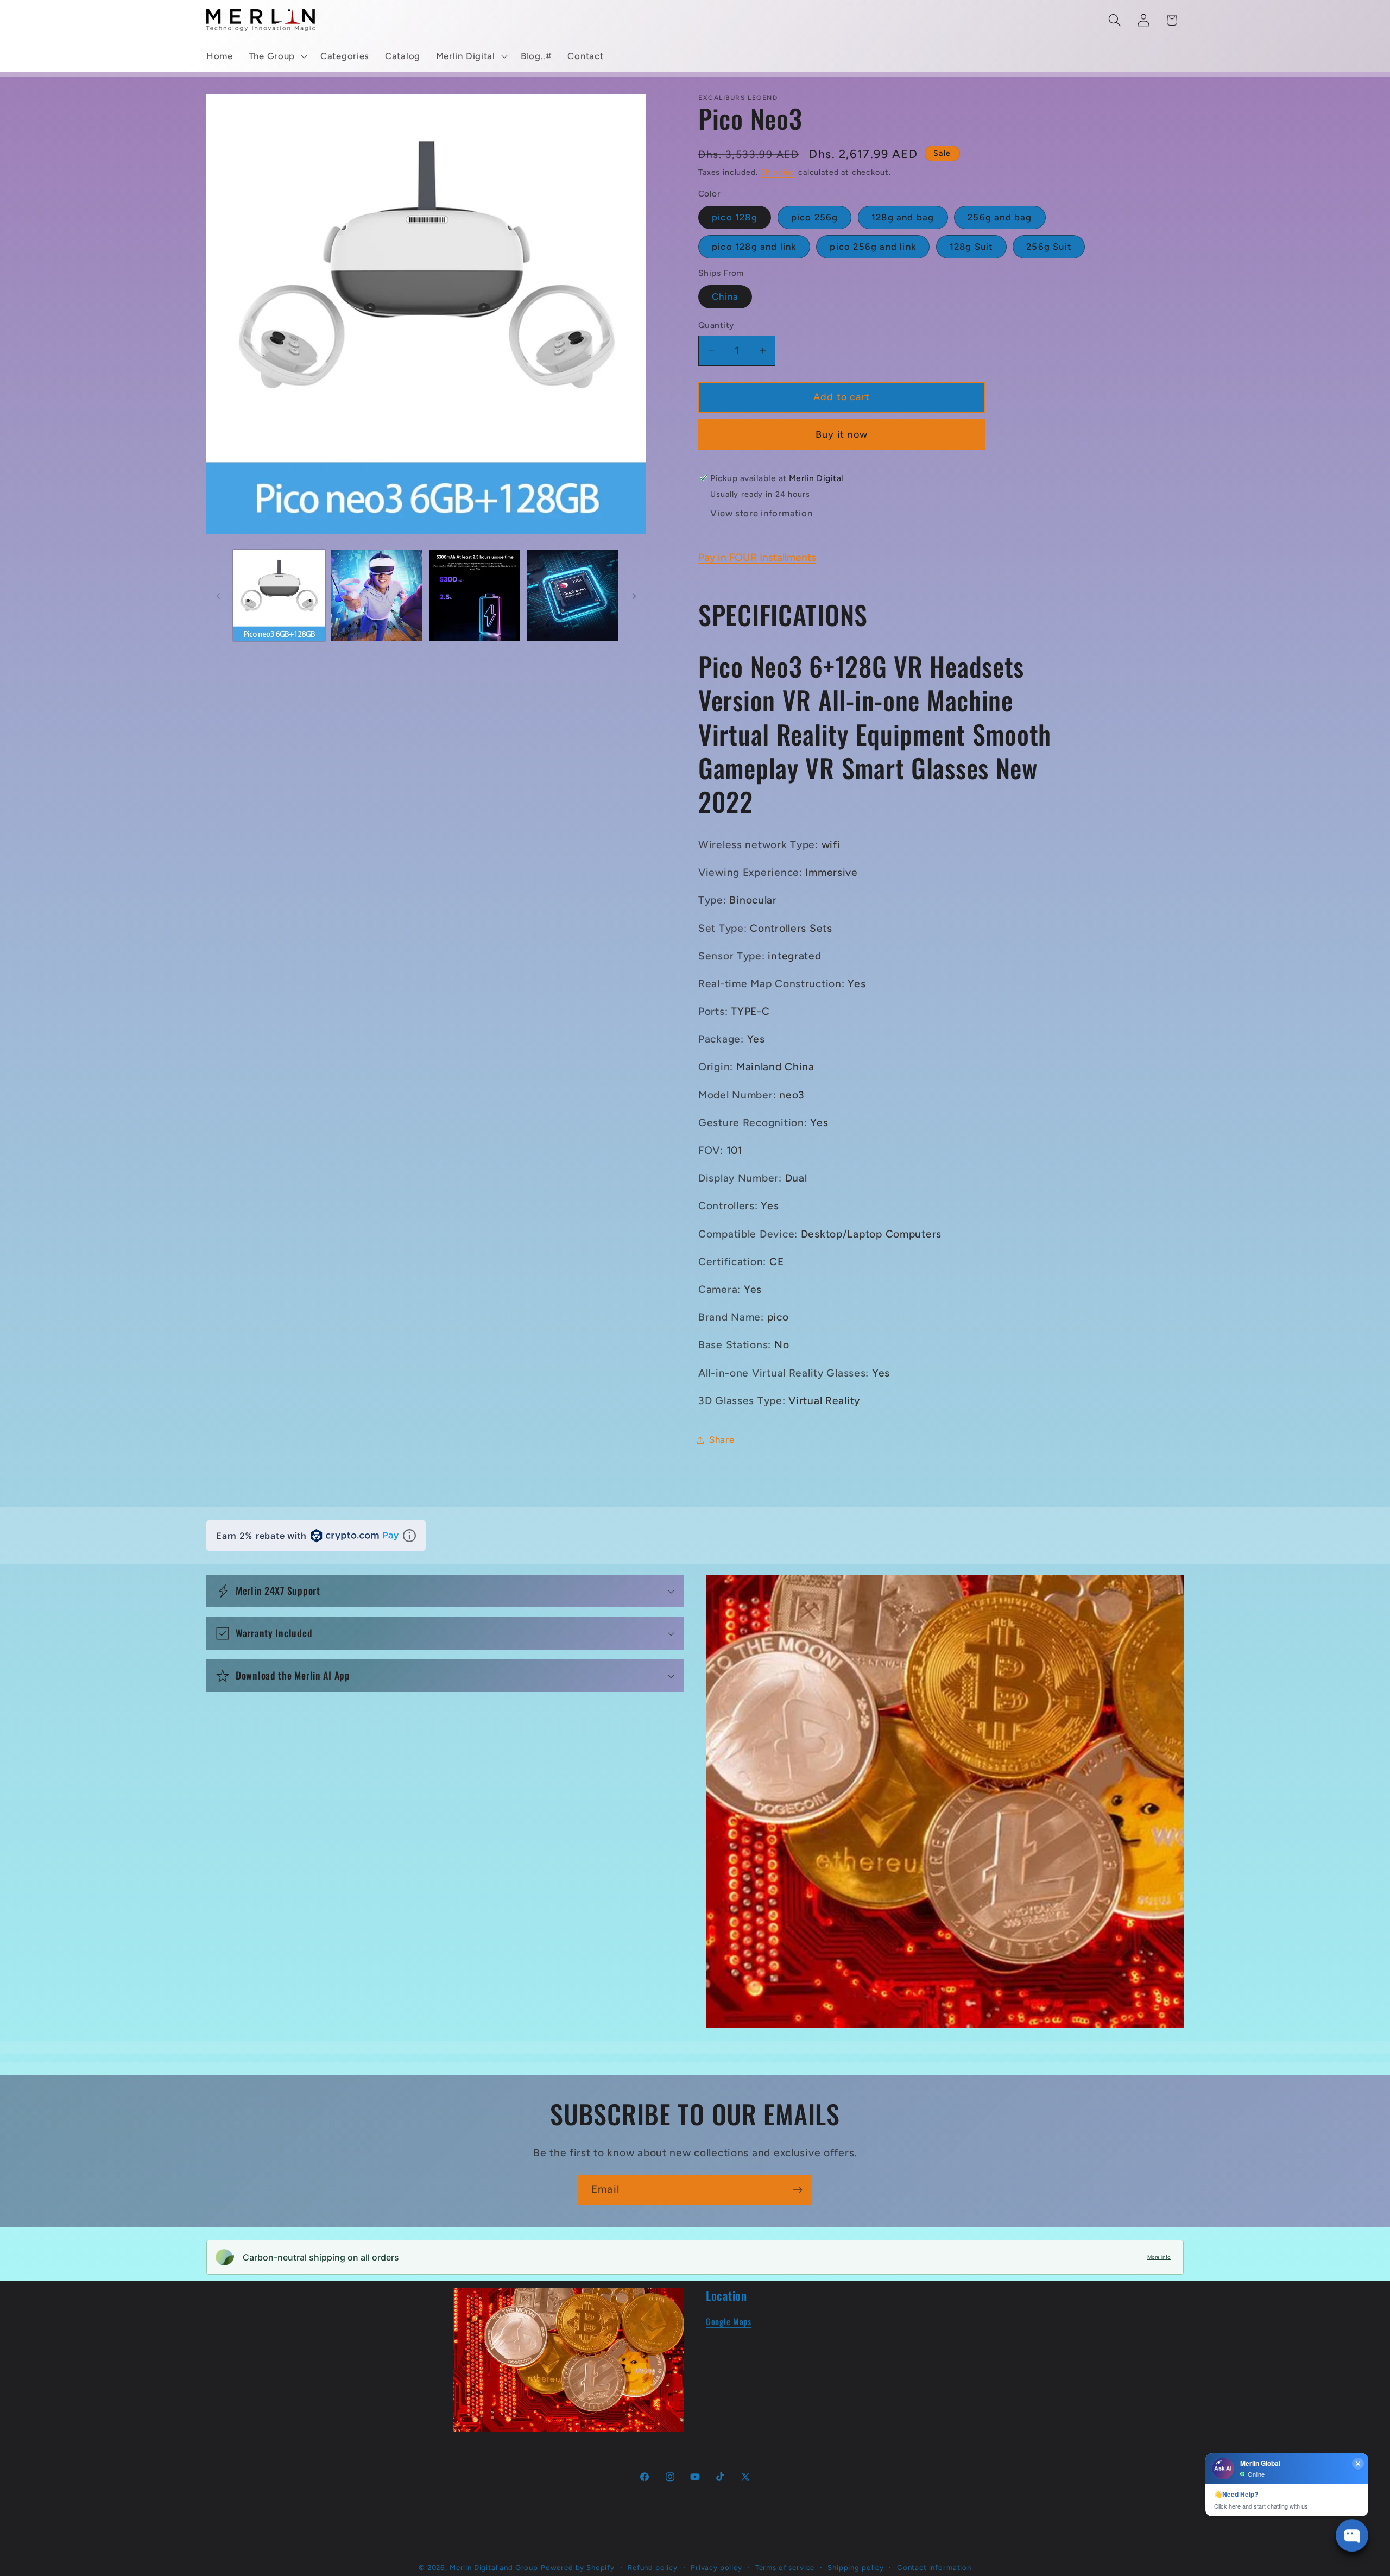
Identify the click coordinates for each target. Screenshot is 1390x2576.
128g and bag (903, 217)
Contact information (934, 2567)
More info (1159, 2257)
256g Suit (1049, 247)
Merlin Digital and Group (494, 2567)
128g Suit (971, 247)
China (725, 296)
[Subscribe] (797, 2190)
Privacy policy (716, 2567)
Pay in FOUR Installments (757, 557)
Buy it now (842, 434)
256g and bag (1000, 217)
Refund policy (653, 2567)
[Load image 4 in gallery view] (572, 596)
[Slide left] (218, 596)
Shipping (778, 172)
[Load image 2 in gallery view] (377, 596)
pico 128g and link (754, 247)
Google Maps (729, 2321)
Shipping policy (856, 2567)
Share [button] (722, 1439)
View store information (761, 513)
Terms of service (785, 2567)
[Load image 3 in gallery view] (475, 596)
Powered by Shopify (578, 2567)
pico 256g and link (873, 247)
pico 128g (735, 217)
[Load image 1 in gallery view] (279, 596)
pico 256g (815, 217)
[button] (276, 56)
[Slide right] (634, 596)
